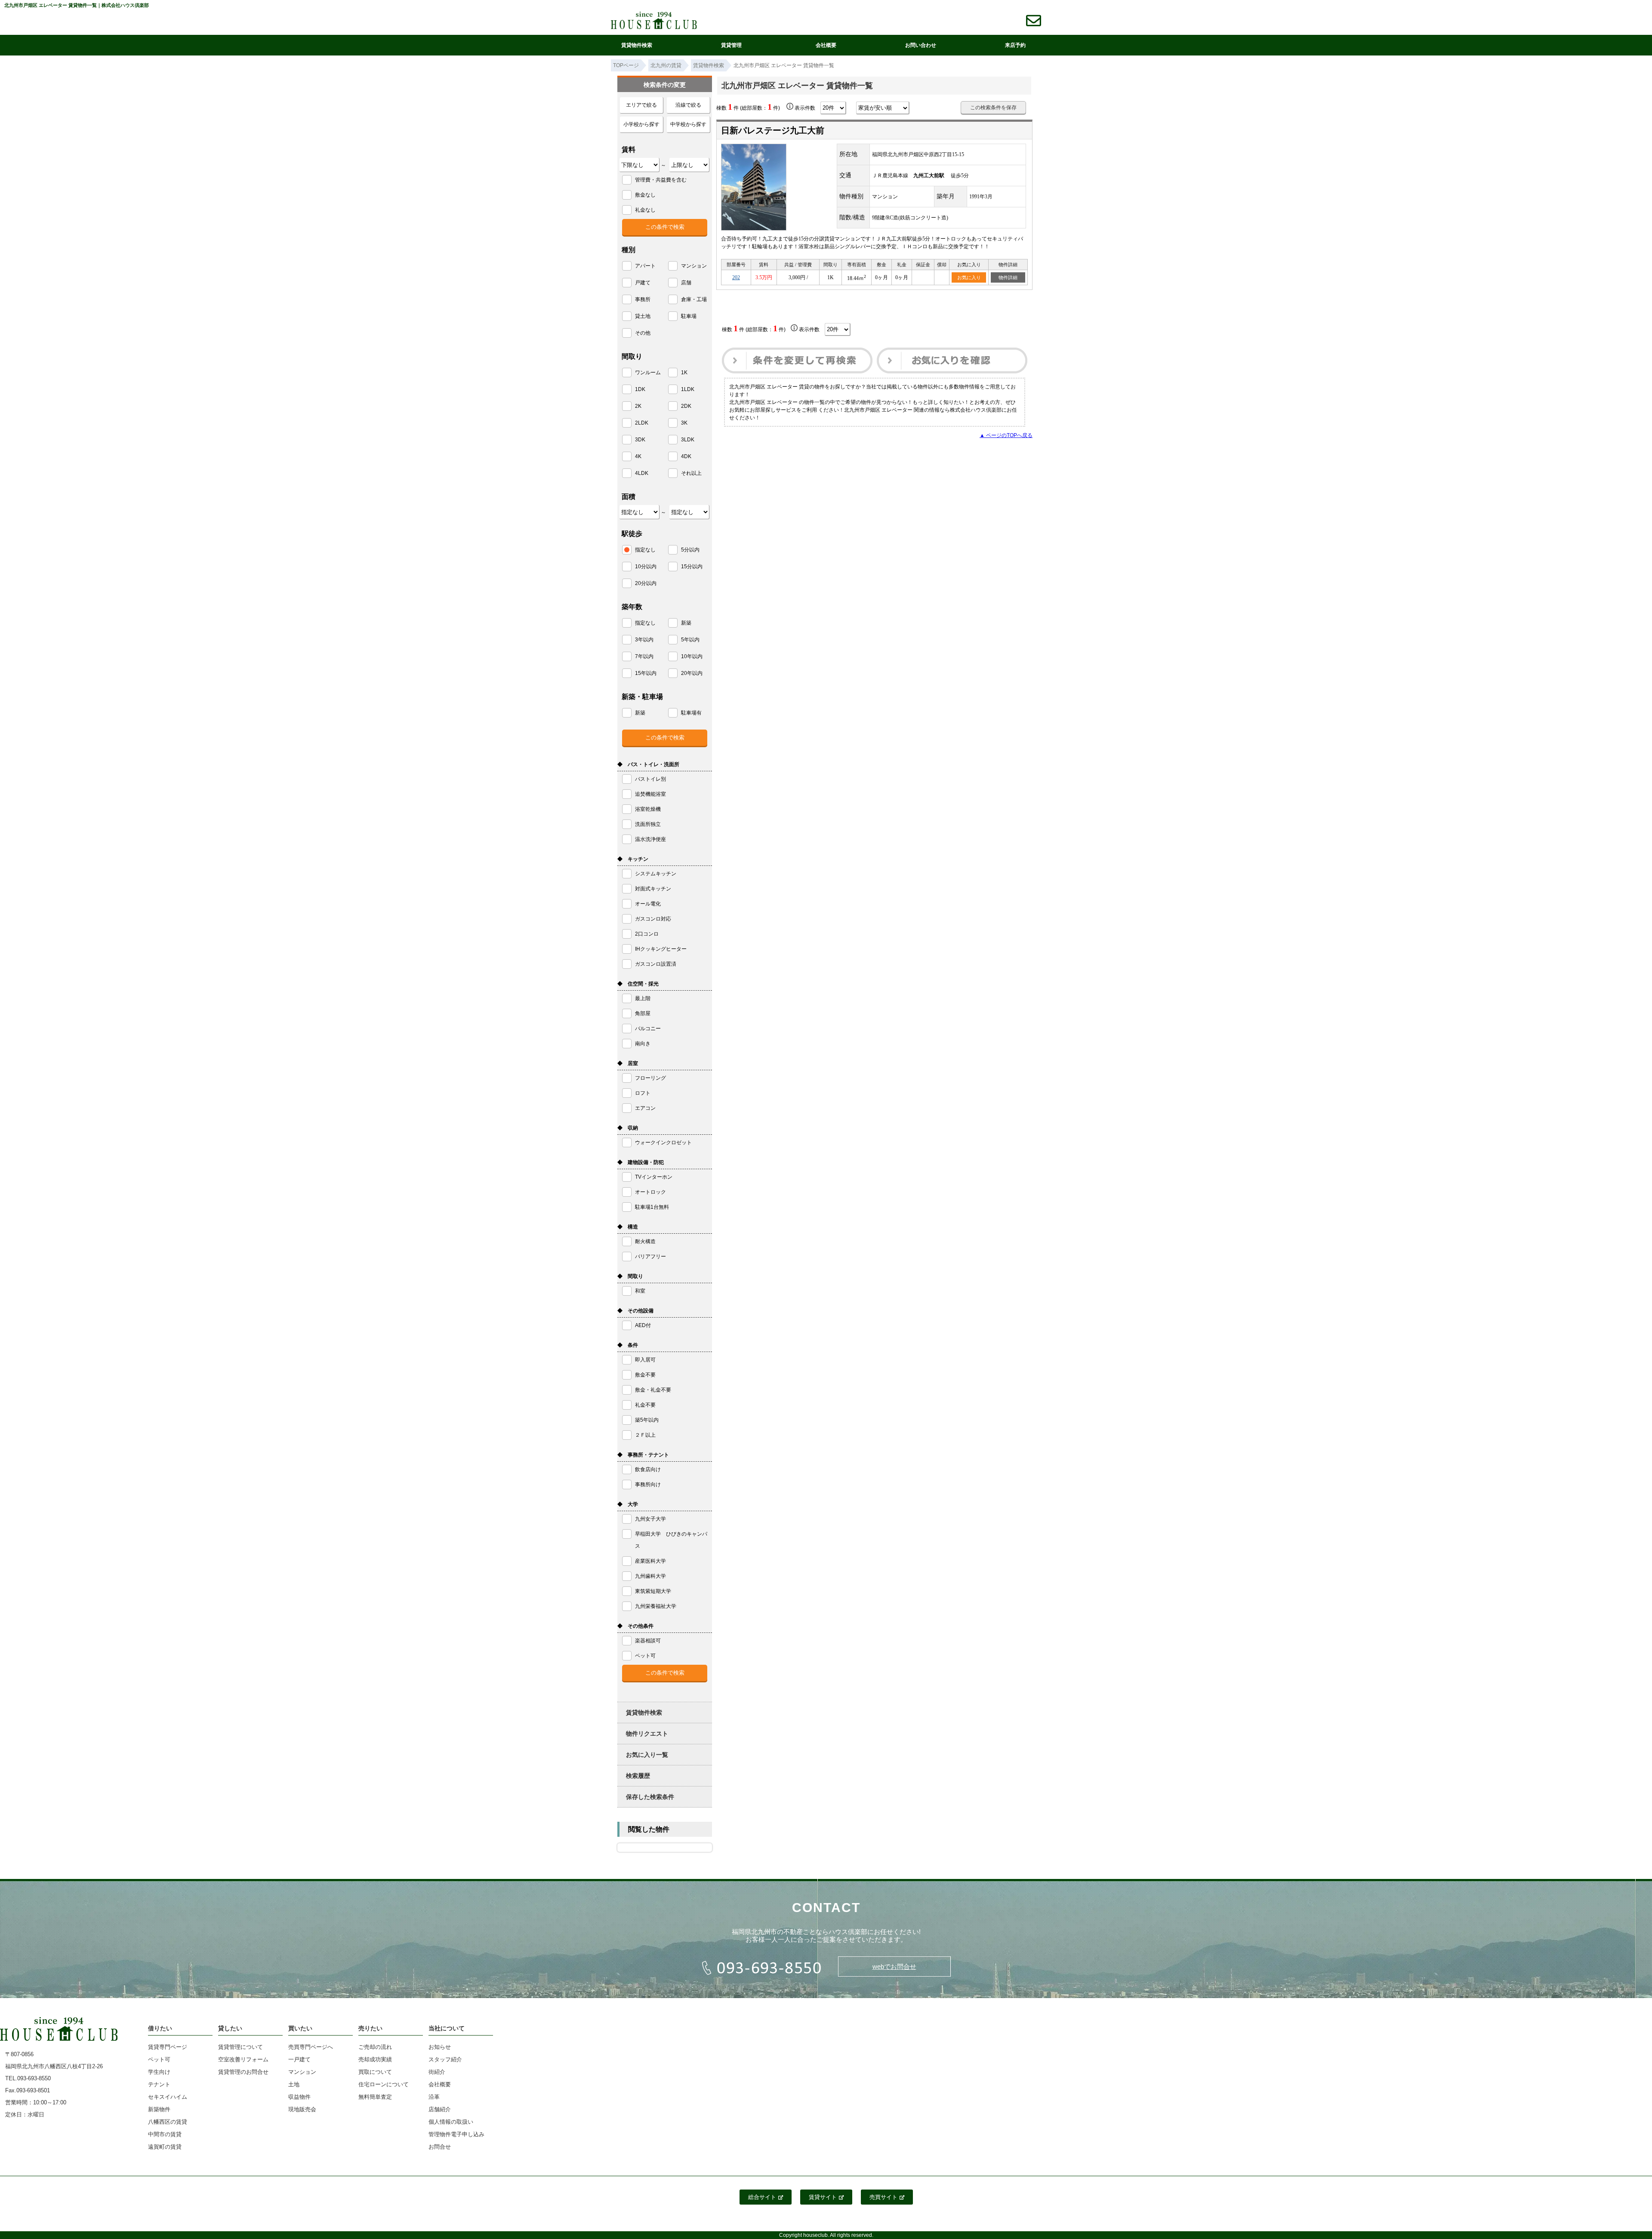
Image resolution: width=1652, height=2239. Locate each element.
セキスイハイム (168, 2097)
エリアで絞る (641, 105)
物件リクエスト (647, 1734)
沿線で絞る (688, 105)
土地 (294, 2084)
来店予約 (1015, 45)
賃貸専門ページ (168, 2047)
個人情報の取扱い (451, 2122)
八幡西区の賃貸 (168, 2122)
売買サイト (883, 2197)
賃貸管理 (731, 45)
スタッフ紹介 (445, 2059)
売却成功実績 (375, 2059)
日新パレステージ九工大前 (773, 130)
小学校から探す (641, 124)
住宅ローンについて (384, 2084)
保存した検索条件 (650, 1797)
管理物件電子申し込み (456, 2134)
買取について (375, 2072)
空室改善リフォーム (243, 2059)
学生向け (159, 2072)
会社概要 (826, 45)
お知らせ (440, 2047)
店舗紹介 (440, 2109)
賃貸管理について (240, 2047)
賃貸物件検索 (637, 45)
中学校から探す (688, 124)
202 (736, 277)
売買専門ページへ (311, 2047)
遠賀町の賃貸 (165, 2147)
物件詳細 (1008, 277)
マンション (302, 2072)
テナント (159, 2084)
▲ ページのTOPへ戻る (1006, 435)
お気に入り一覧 (647, 1755)
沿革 (434, 2097)
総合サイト (762, 2197)
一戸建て (299, 2059)
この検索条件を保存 (993, 108)
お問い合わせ (921, 45)
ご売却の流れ (375, 2047)
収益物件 (299, 2097)
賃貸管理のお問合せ (243, 2072)
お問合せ (440, 2147)
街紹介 (437, 2072)
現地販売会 (302, 2109)
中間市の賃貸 (165, 2134)
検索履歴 (638, 1776)
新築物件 (159, 2109)
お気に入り (969, 277)
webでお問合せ (894, 1966)
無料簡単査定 (375, 2097)
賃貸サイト (823, 2197)
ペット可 (159, 2059)
